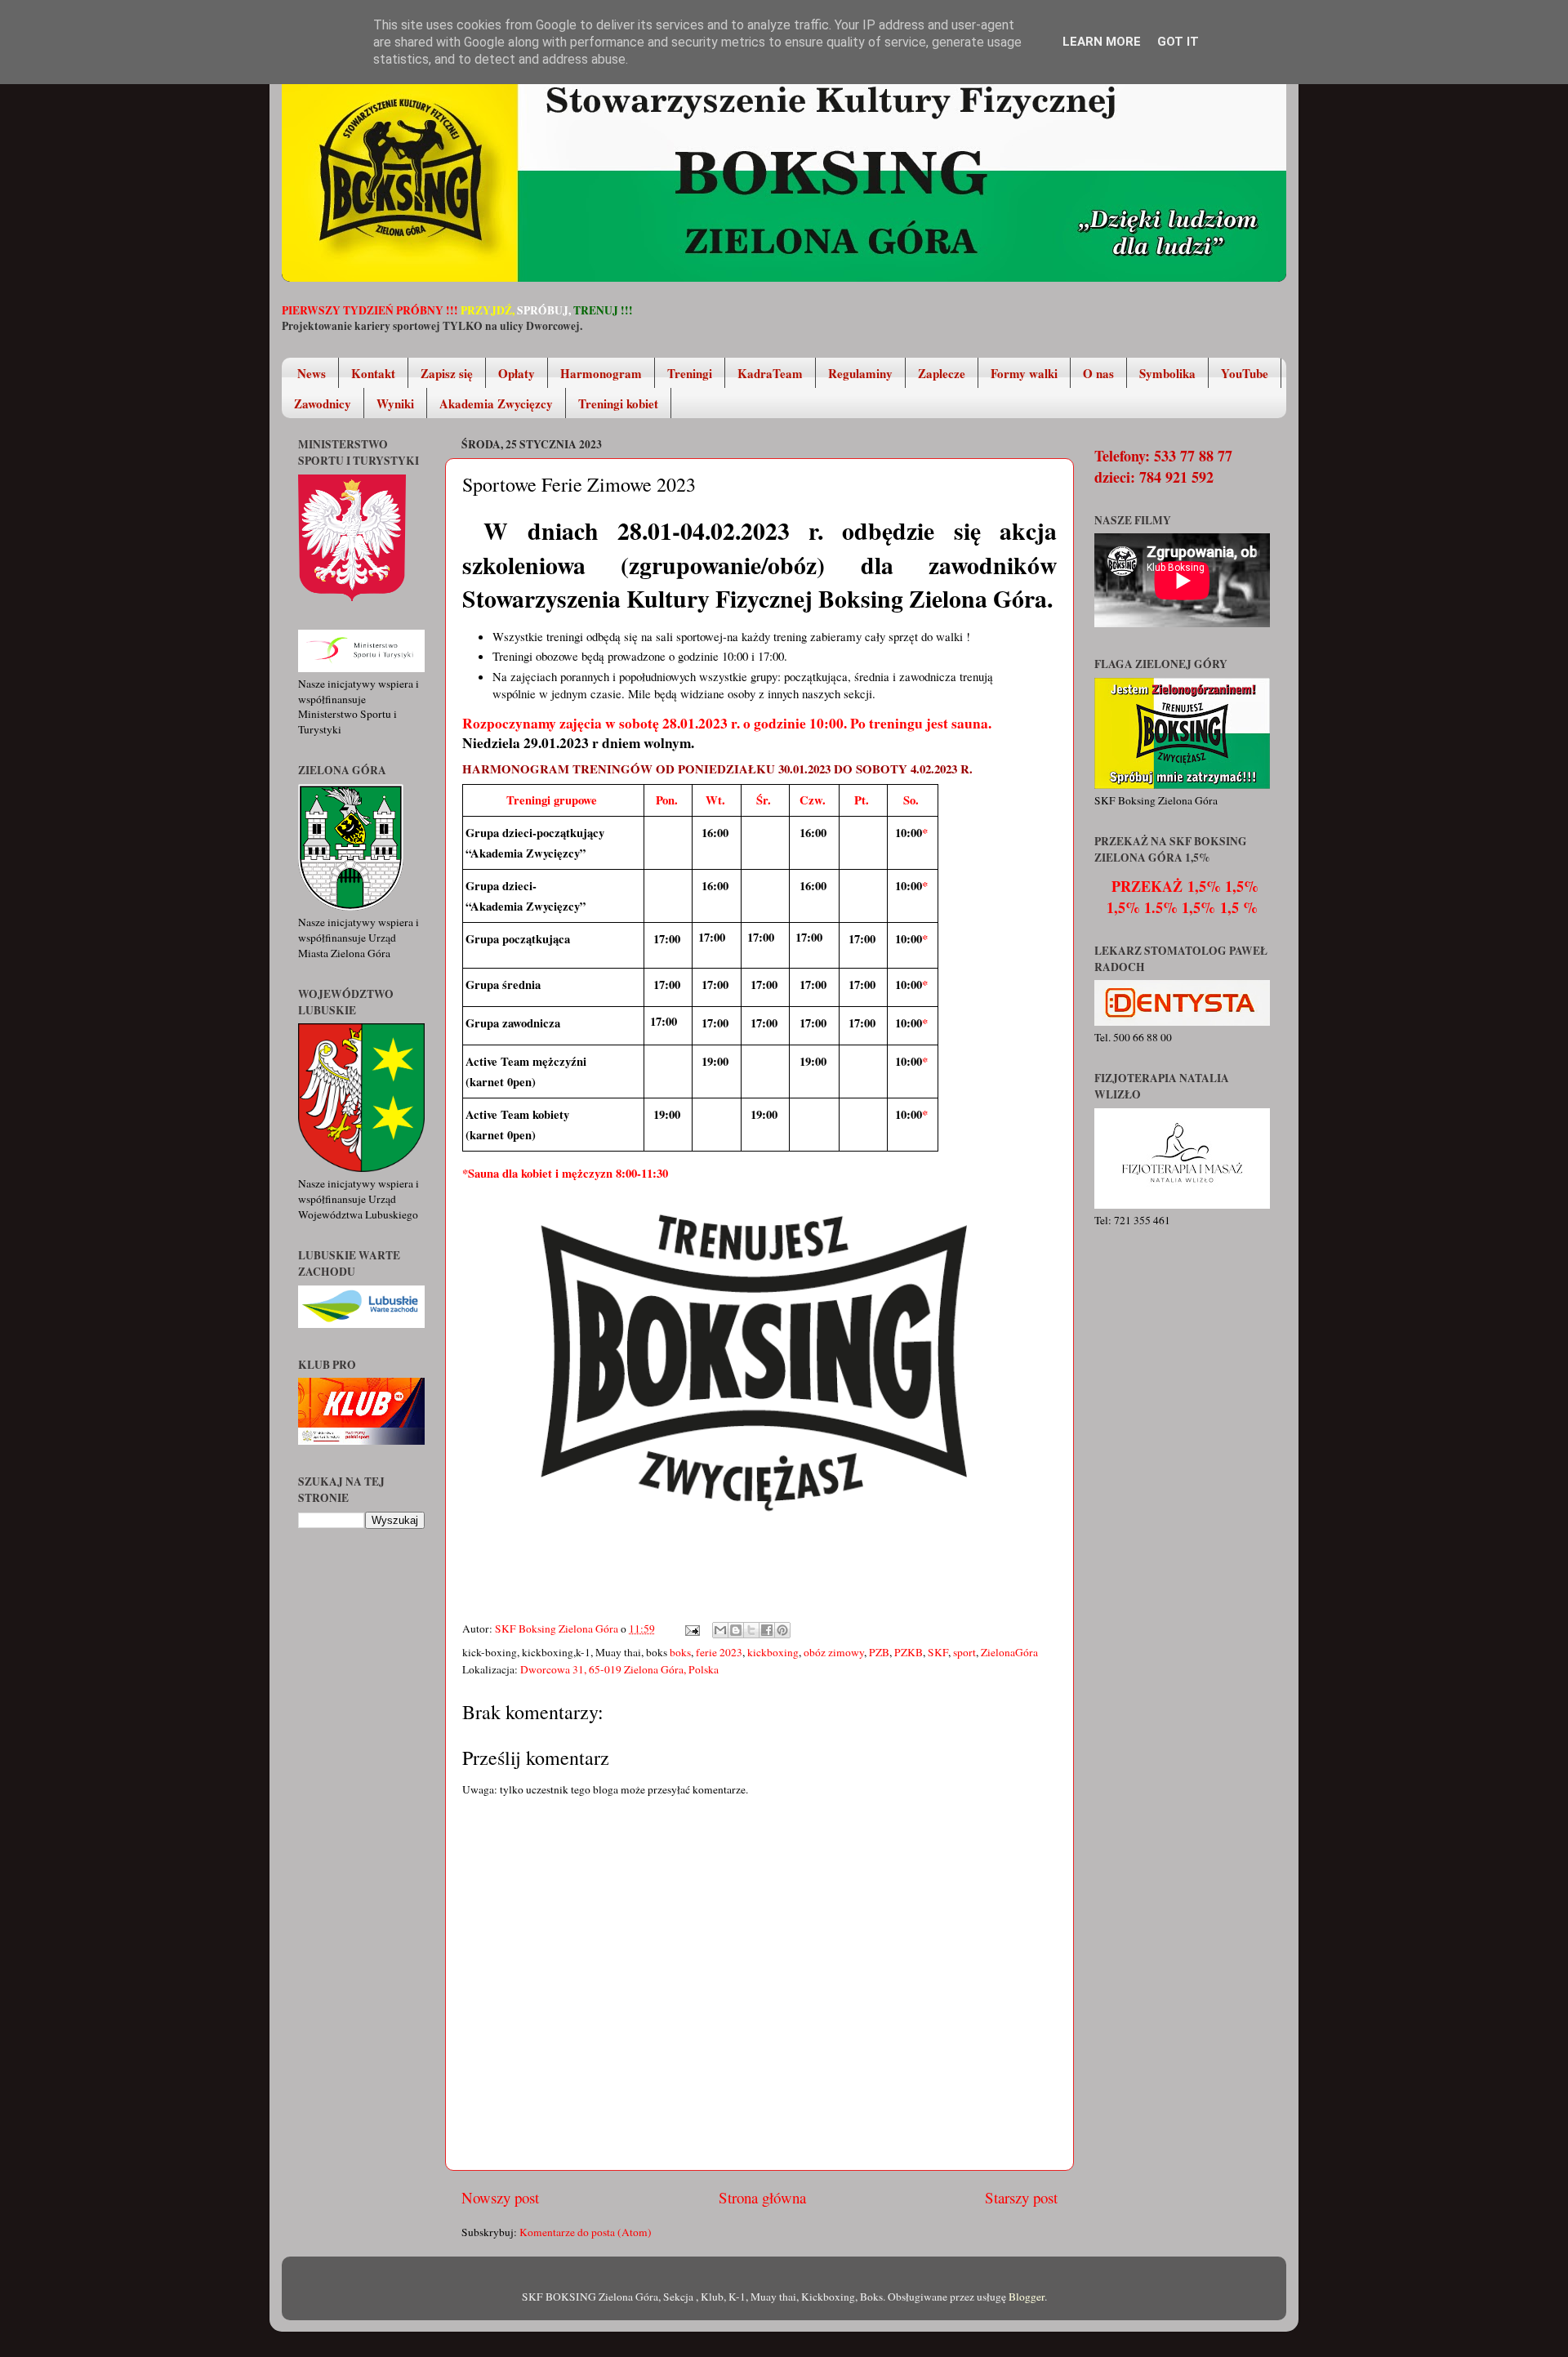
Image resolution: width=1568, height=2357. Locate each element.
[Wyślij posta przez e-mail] (691, 1629)
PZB (879, 1652)
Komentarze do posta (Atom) (586, 2232)
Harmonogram (601, 373)
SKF (938, 1652)
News (312, 373)
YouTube (1245, 373)
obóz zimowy (834, 1652)
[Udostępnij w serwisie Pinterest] (782, 1630)
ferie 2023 (719, 1652)
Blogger (1027, 2297)
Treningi (690, 373)
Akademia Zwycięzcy (496, 403)
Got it (1178, 42)
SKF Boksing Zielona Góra (558, 1629)
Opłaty (517, 373)
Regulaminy (860, 373)
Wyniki (395, 403)
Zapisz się (447, 373)
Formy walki (1024, 373)
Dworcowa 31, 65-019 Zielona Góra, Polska (619, 1669)
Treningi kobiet (618, 403)
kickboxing (773, 1652)
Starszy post (1021, 2197)
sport (964, 1652)
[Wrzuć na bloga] (736, 1630)
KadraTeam (770, 373)
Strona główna (762, 2197)
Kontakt (373, 373)
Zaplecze (942, 373)
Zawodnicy (323, 403)
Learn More (1102, 42)
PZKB (909, 1652)
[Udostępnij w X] (751, 1630)
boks (680, 1652)
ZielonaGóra (1009, 1652)
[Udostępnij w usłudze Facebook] (767, 1630)
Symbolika (1167, 373)
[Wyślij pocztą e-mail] (720, 1630)
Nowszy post (500, 2197)
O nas (1098, 373)
